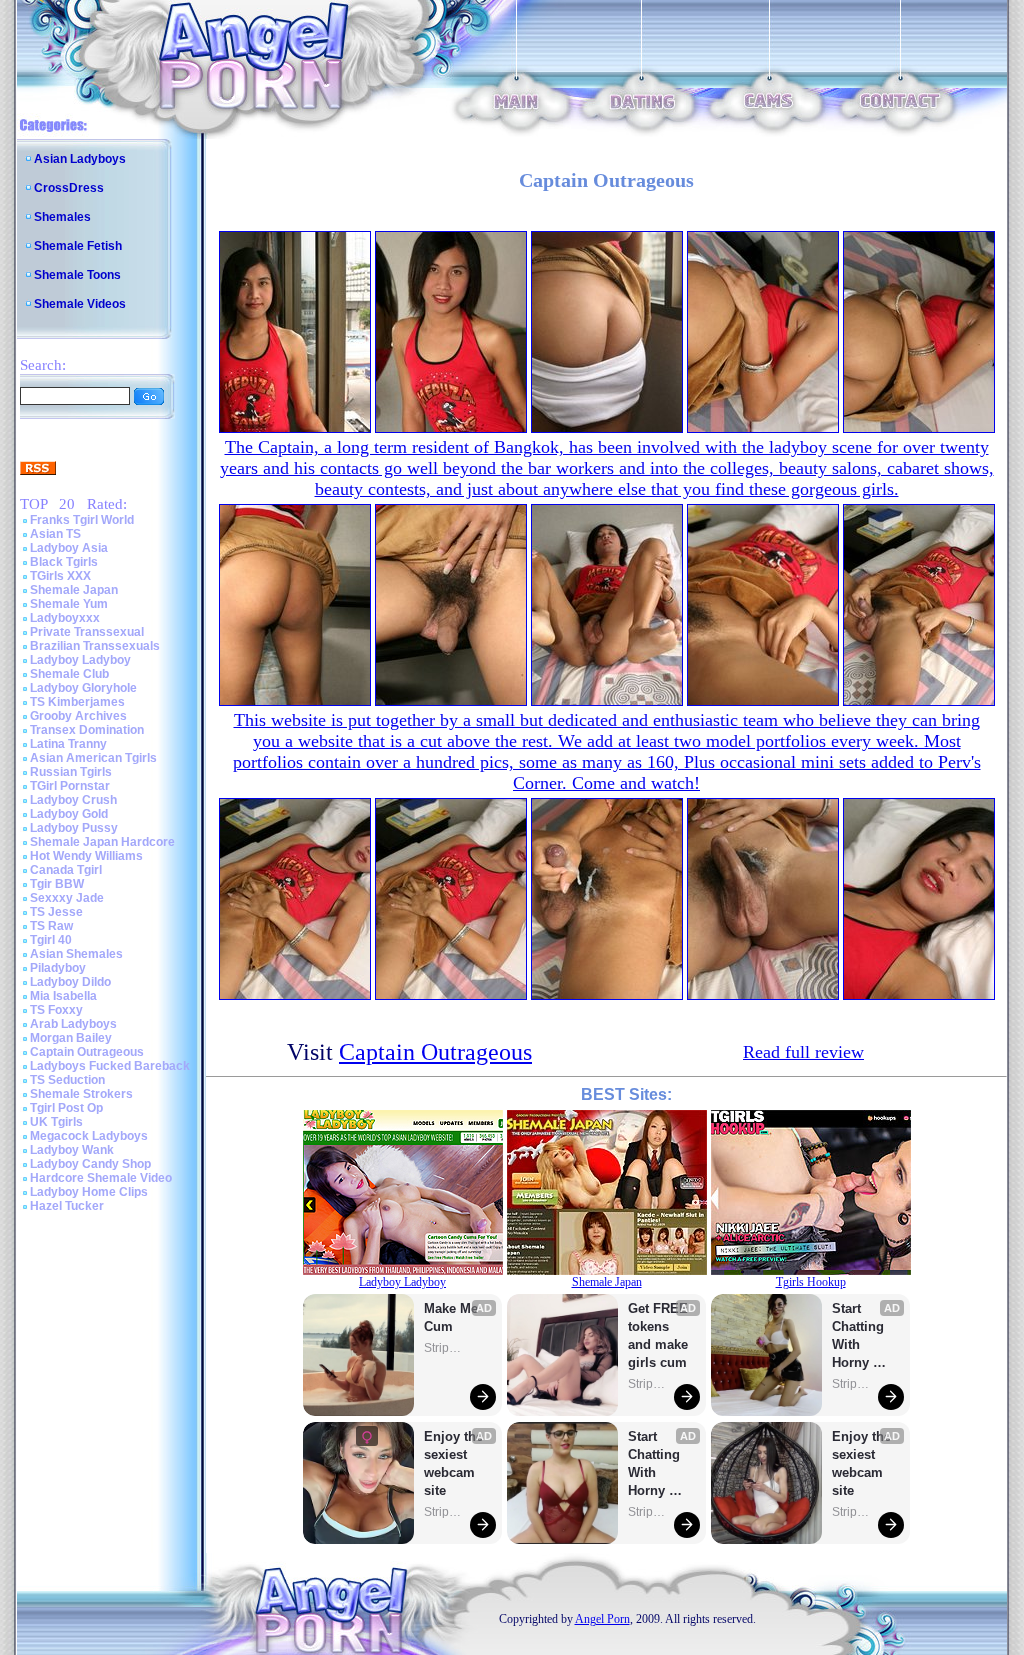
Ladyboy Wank (72, 1150)
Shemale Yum (69, 604)
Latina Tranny (68, 744)
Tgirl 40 (51, 940)
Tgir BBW (57, 884)
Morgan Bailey (71, 1038)
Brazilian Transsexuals (95, 646)
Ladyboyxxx (65, 618)
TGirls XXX (60, 576)
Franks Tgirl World (82, 520)
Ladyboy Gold (69, 814)
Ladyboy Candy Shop (90, 1164)
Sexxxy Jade (67, 898)
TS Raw (51, 926)
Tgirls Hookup (811, 1282)
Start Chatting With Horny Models (656, 1464)
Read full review (803, 1052)
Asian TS (55, 534)
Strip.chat (444, 1348)
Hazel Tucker (67, 1206)
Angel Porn (602, 1619)
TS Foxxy (56, 1010)
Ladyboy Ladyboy (80, 660)
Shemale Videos (80, 304)
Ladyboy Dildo (70, 982)
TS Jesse (56, 912)
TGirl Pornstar (70, 786)
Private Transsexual (87, 632)
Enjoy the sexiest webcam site (454, 1463)
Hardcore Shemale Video (101, 1178)
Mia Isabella (63, 996)
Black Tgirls (64, 562)
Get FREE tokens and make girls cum (658, 1335)
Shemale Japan (74, 590)
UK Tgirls (56, 1122)
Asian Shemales (76, 954)
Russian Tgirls (71, 772)
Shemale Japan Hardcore (102, 842)
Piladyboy (58, 968)
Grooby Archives (78, 716)
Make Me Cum (453, 1317)
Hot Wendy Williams (86, 856)
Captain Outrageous (87, 1052)
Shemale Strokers (81, 1094)
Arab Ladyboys (73, 1024)
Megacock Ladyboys (89, 1136)
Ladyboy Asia (69, 548)
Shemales (62, 217)
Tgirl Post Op (66, 1108)
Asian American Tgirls (93, 758)
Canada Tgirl (66, 870)
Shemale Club (69, 674)
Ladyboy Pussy (74, 828)
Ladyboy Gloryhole (83, 688)
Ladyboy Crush (73, 800)
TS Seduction (67, 1080)
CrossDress (69, 188)
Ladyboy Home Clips (89, 1192)
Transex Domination (87, 730)
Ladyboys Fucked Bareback (110, 1066)
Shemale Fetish (78, 246)
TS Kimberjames (77, 702)
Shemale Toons (77, 275)
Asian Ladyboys (80, 159)
